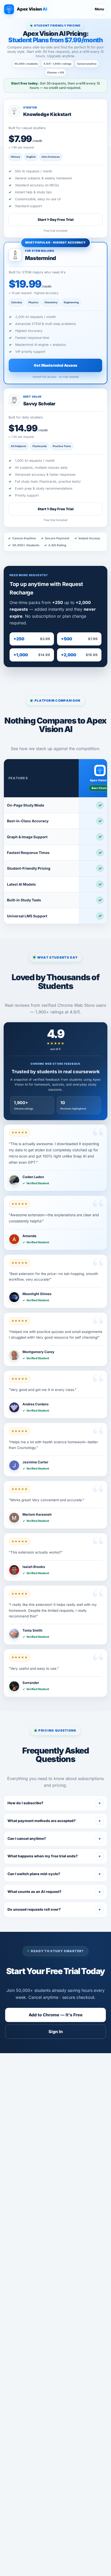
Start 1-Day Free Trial (56, 220)
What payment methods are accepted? (54, 1821)
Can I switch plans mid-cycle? (54, 1874)
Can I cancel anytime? (54, 1839)
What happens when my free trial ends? (54, 1856)
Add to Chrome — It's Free (56, 2015)
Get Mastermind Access (55, 365)
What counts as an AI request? (54, 1892)
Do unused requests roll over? (54, 1909)
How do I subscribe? (54, 1803)
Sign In (56, 2032)
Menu (99, 9)
